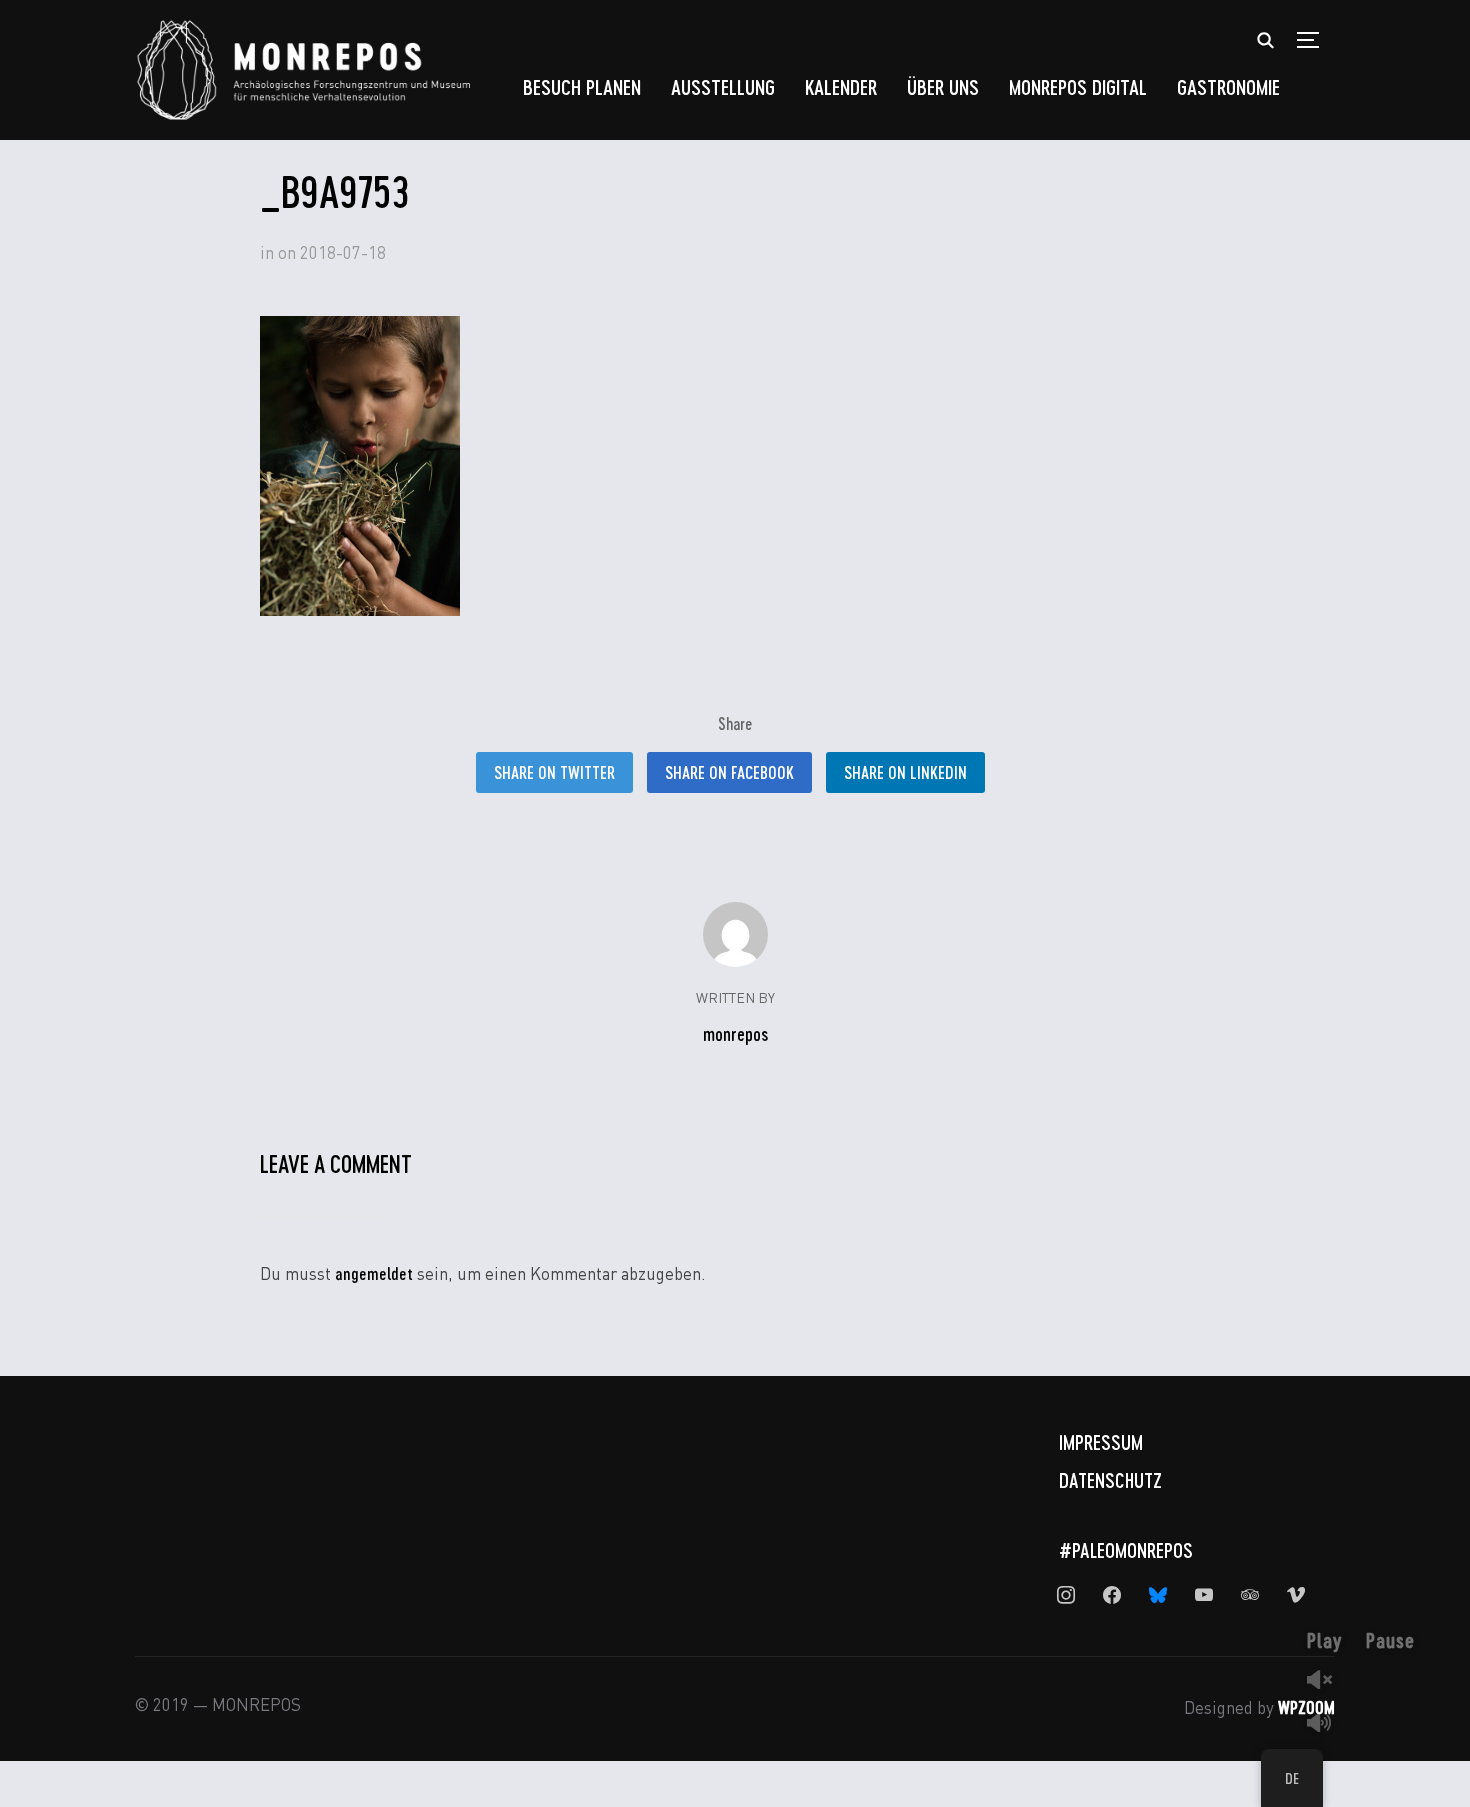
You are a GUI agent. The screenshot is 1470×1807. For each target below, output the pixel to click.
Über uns (943, 86)
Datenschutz (1110, 1480)
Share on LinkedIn (905, 772)
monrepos (735, 1034)
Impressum (1101, 1442)
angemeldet (374, 1273)
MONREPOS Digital (1078, 86)
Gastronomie (1228, 86)
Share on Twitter (554, 772)
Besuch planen (582, 86)
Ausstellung (723, 86)
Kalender (841, 86)
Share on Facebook (729, 772)
